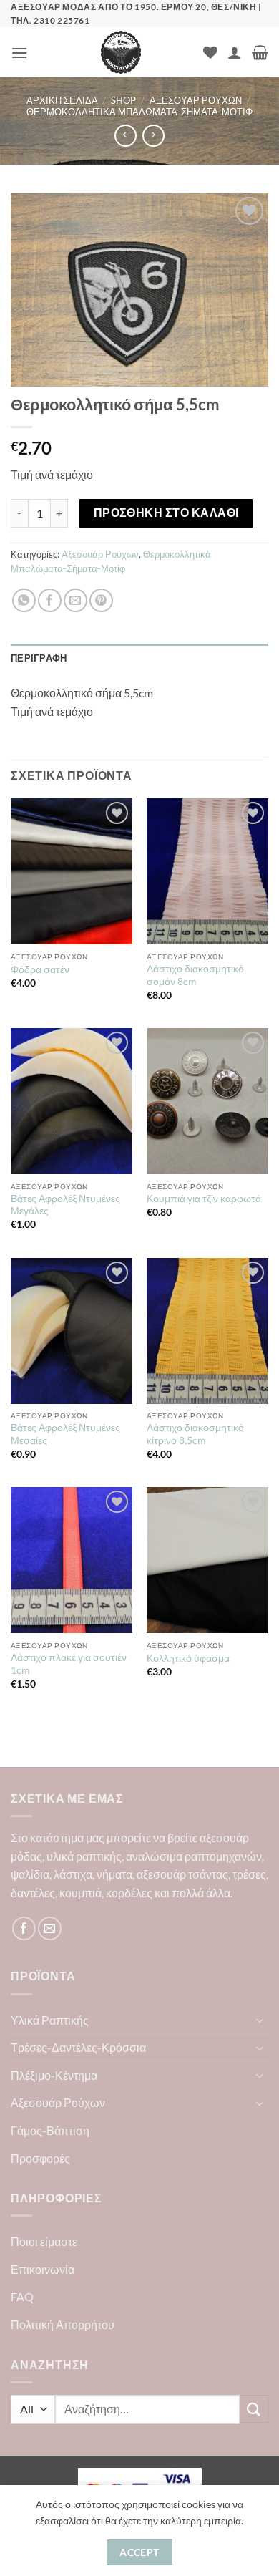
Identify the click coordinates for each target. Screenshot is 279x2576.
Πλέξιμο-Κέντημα (54, 2075)
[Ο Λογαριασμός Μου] (235, 52)
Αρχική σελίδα (62, 100)
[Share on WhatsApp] (24, 600)
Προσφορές (40, 2158)
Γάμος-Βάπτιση (50, 2130)
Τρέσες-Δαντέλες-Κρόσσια (78, 2047)
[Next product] (126, 136)
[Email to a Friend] (75, 600)
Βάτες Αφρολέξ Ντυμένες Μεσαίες (65, 1434)
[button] (19, 53)
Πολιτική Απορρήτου (63, 2324)
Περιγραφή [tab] (39, 658)
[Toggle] (260, 2020)
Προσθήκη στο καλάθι (166, 513)
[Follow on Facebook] (24, 1928)
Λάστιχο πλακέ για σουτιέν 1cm (69, 1664)
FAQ (22, 2296)
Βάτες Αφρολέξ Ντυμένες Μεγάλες (65, 1205)
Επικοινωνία (43, 2269)
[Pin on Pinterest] (101, 600)
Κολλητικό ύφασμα (188, 1658)
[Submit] (254, 2409)
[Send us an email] (50, 1928)
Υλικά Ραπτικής (50, 2020)
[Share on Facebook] (50, 600)
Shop (123, 100)
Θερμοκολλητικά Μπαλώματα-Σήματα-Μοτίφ (139, 112)
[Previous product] (153, 136)
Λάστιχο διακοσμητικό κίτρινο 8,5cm (195, 1434)
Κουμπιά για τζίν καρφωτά (204, 1199)
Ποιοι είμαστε (44, 2241)
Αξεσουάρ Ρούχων (196, 100)
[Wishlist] (210, 52)
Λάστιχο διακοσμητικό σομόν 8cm (195, 975)
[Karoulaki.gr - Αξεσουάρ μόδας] (121, 52)
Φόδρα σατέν (40, 969)
